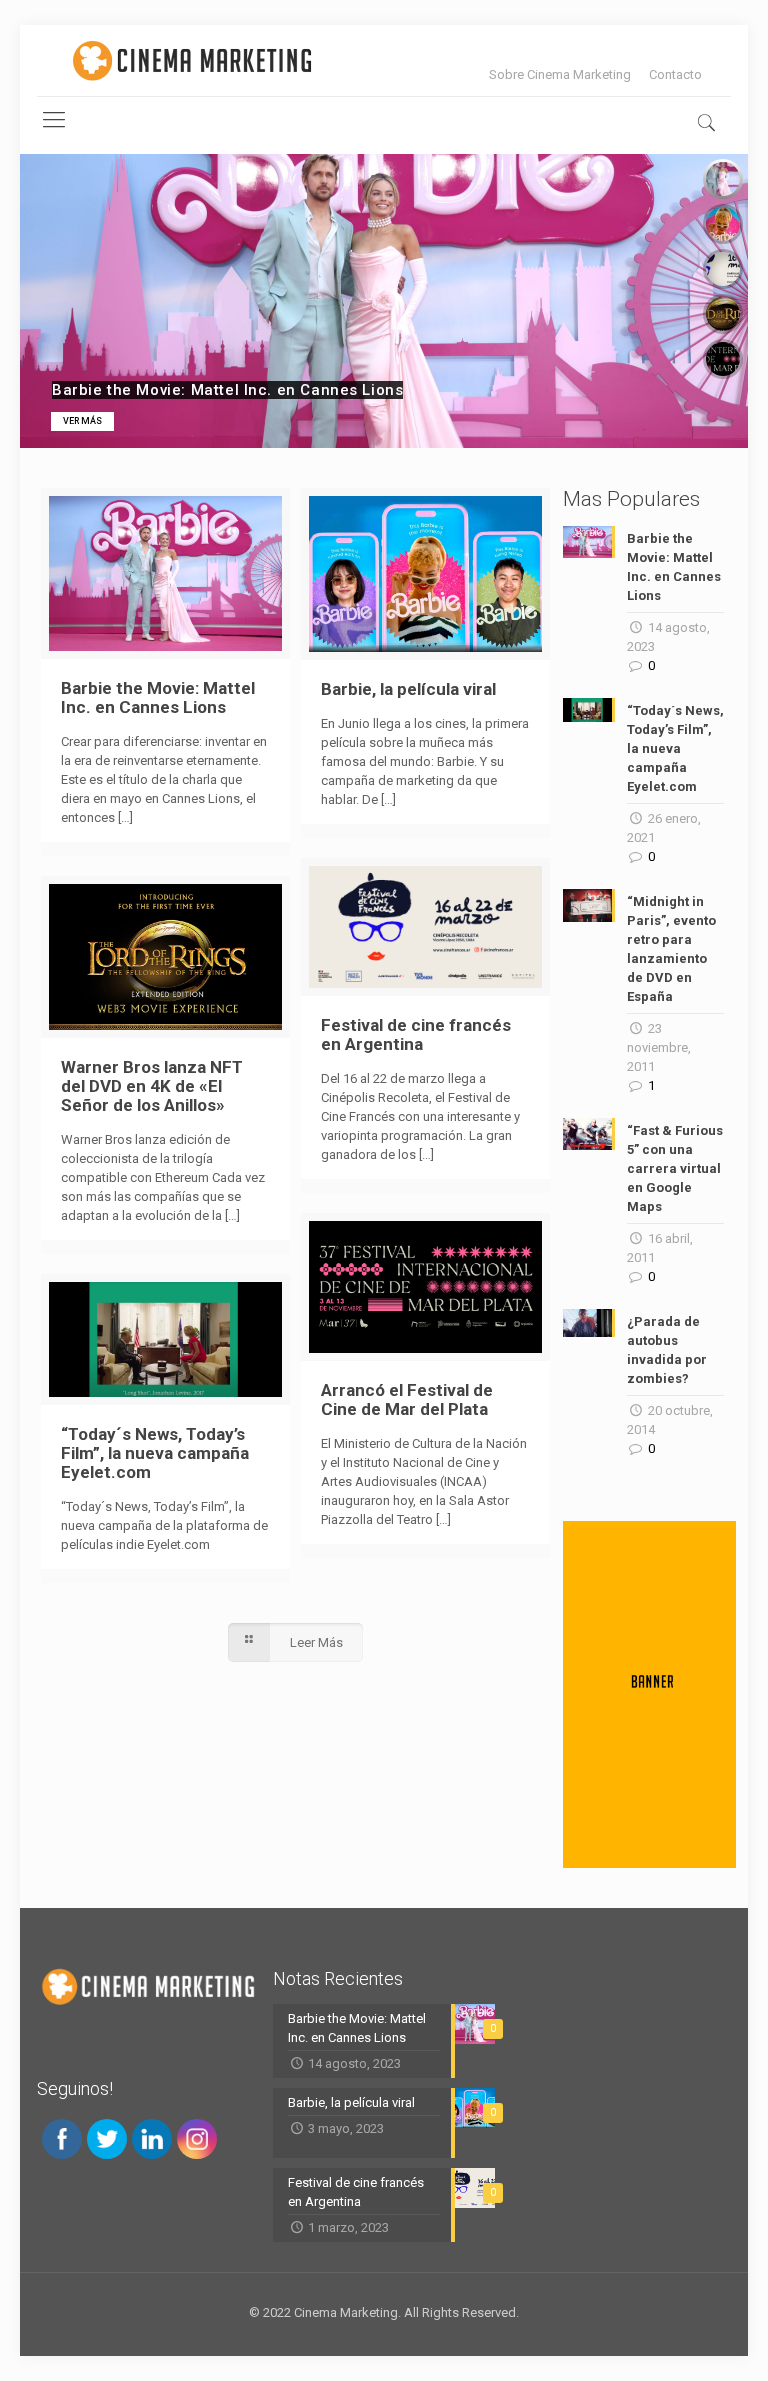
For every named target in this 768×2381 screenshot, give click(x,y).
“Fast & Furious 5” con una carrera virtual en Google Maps (675, 1168)
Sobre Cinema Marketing (560, 74)
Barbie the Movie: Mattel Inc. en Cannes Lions (158, 697)
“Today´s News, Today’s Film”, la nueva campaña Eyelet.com (155, 1453)
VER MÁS (82, 421)
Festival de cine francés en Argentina (416, 1034)
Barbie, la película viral (408, 689)
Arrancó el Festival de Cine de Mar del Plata (407, 1399)
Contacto (675, 74)
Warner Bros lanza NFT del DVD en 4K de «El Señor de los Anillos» (152, 1086)
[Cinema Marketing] (192, 60)
